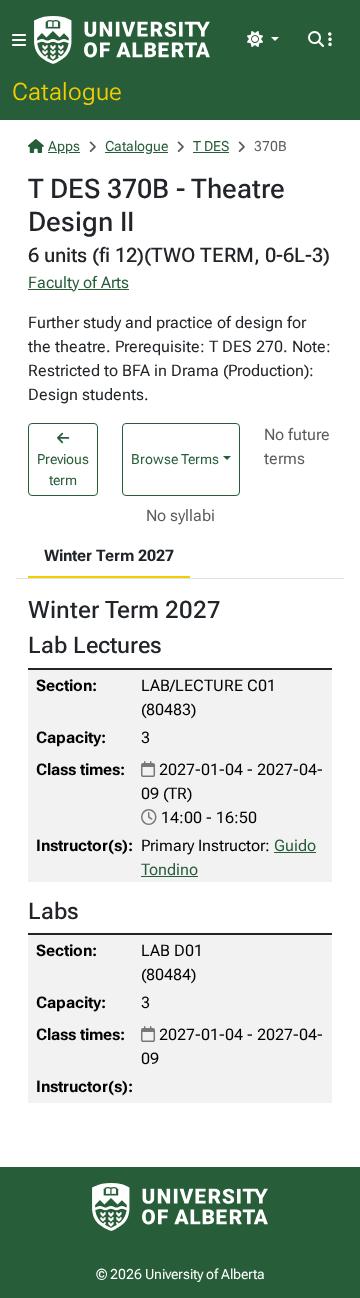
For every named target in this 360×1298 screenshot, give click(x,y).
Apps (64, 146)
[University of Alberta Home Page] (122, 40)
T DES (211, 146)
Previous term (63, 469)
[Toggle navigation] (19, 40)
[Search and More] (320, 40)
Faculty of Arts (78, 282)
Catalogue (67, 91)
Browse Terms (175, 459)
